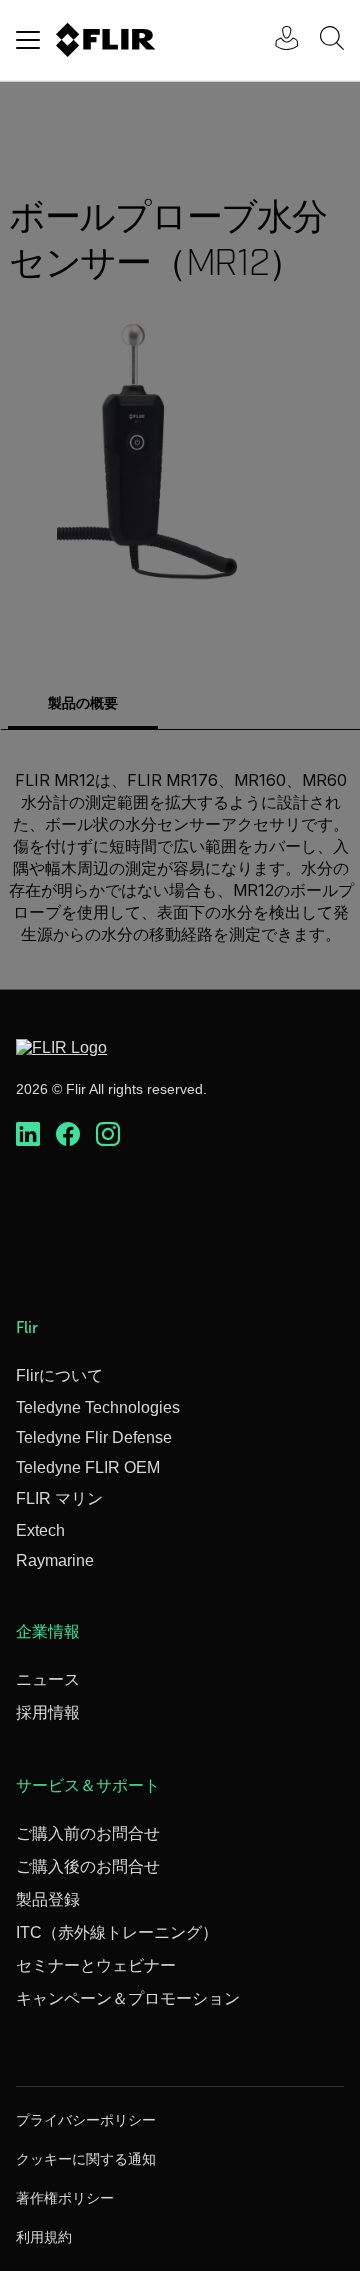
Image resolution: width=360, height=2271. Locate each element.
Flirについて (59, 1375)
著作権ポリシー (65, 2198)
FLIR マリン (59, 1498)
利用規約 (44, 2237)
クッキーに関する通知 (86, 2159)
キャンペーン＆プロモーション (128, 1998)
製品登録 (48, 1899)
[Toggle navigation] (28, 40)
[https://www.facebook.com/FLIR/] (68, 1135)
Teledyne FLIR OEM (88, 1467)
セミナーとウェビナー (96, 1965)
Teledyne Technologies (98, 1407)
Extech (40, 1530)
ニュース (48, 1679)
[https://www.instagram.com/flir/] (108, 1135)
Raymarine (55, 1560)
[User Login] (276, 40)
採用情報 (48, 1712)
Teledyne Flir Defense (94, 1437)
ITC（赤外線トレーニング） (117, 1932)
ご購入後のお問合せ (88, 1866)
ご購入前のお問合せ (88, 1833)
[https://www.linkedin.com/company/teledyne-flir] (28, 1135)
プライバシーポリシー (86, 2120)
